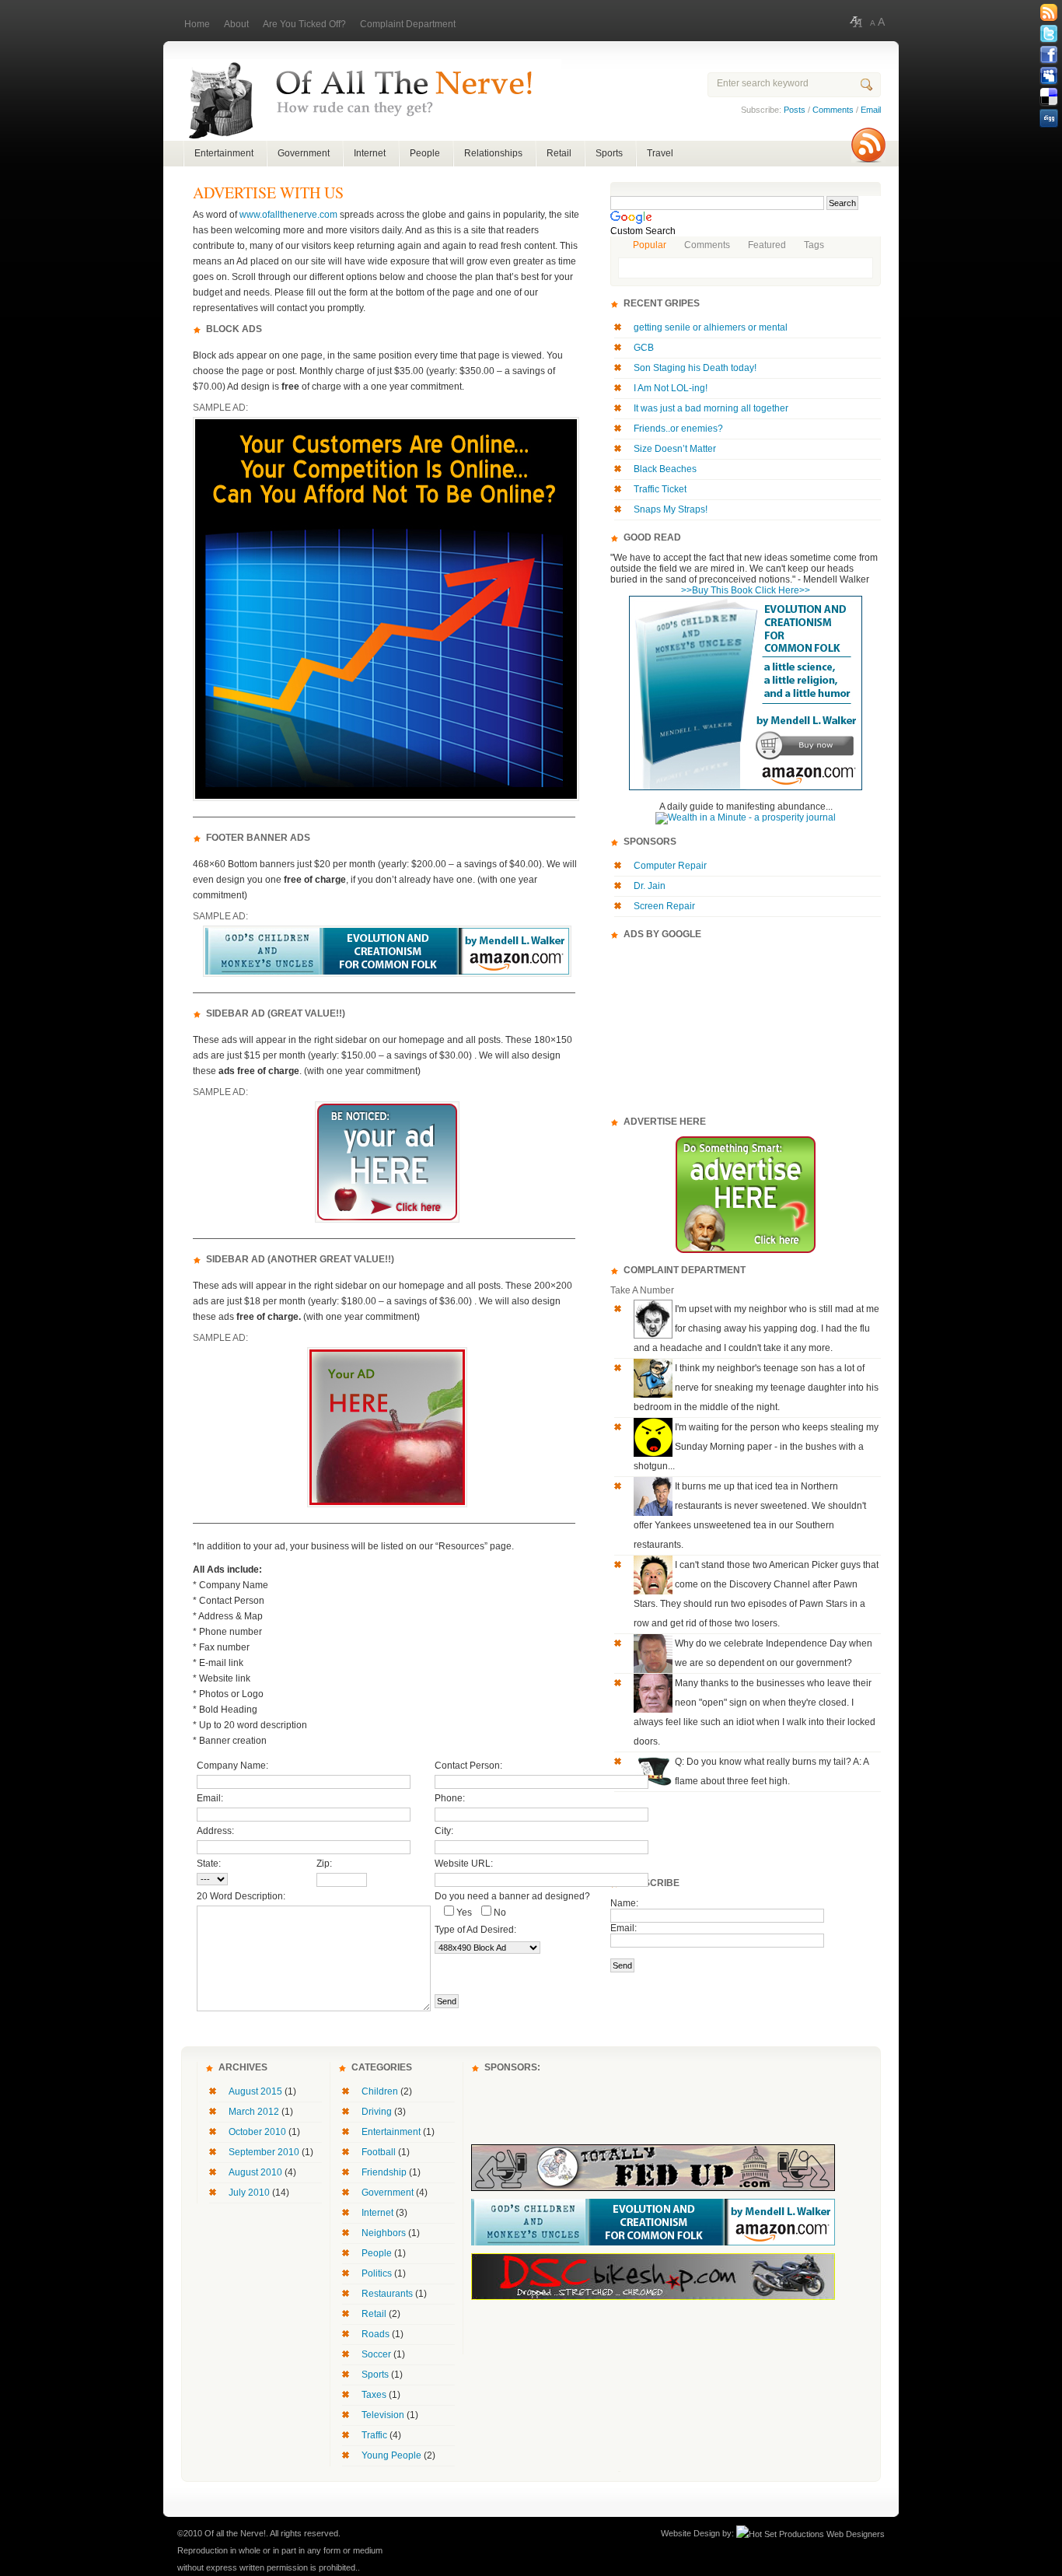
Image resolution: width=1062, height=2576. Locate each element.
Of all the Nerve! (362, 100)
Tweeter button (1049, 34)
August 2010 (255, 2172)
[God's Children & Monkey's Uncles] (653, 2242)
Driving (377, 2112)
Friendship (384, 2172)
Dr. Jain (650, 886)
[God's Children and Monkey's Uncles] (746, 787)
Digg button (1049, 118)
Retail (559, 153)
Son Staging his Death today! (695, 368)
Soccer (376, 2354)
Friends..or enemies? (678, 429)
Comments (833, 110)
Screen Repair (664, 906)
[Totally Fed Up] (653, 2188)
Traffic (374, 2435)
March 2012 (254, 2112)
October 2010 (257, 2132)
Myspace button (1049, 76)
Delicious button (1049, 97)
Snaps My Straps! (671, 509)
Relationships (493, 153)
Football (379, 2152)
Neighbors (384, 2233)
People (425, 153)
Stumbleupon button (1049, 139)
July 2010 (249, 2193)
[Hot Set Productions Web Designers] (810, 2533)
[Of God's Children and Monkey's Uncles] (387, 974)
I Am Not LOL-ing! (671, 388)
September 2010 (264, 2152)
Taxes (374, 2395)
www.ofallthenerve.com (288, 215)
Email (871, 110)
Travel (660, 153)
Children (380, 2091)
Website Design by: (697, 2533)
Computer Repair (670, 866)
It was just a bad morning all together (711, 408)
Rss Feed (1049, 13)
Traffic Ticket (660, 489)
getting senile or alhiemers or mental (711, 327)
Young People (391, 2455)
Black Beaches (665, 469)
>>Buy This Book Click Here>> (746, 590)
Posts (795, 110)
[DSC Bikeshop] (653, 2297)
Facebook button (1049, 55)
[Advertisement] (746, 1027)
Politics (377, 2273)
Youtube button (1049, 160)
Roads (376, 2334)
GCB (644, 348)
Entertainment (224, 153)
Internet (370, 153)
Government (304, 153)
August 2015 (255, 2091)
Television (383, 2415)
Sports (609, 153)
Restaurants (387, 2294)
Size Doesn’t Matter (675, 449)
